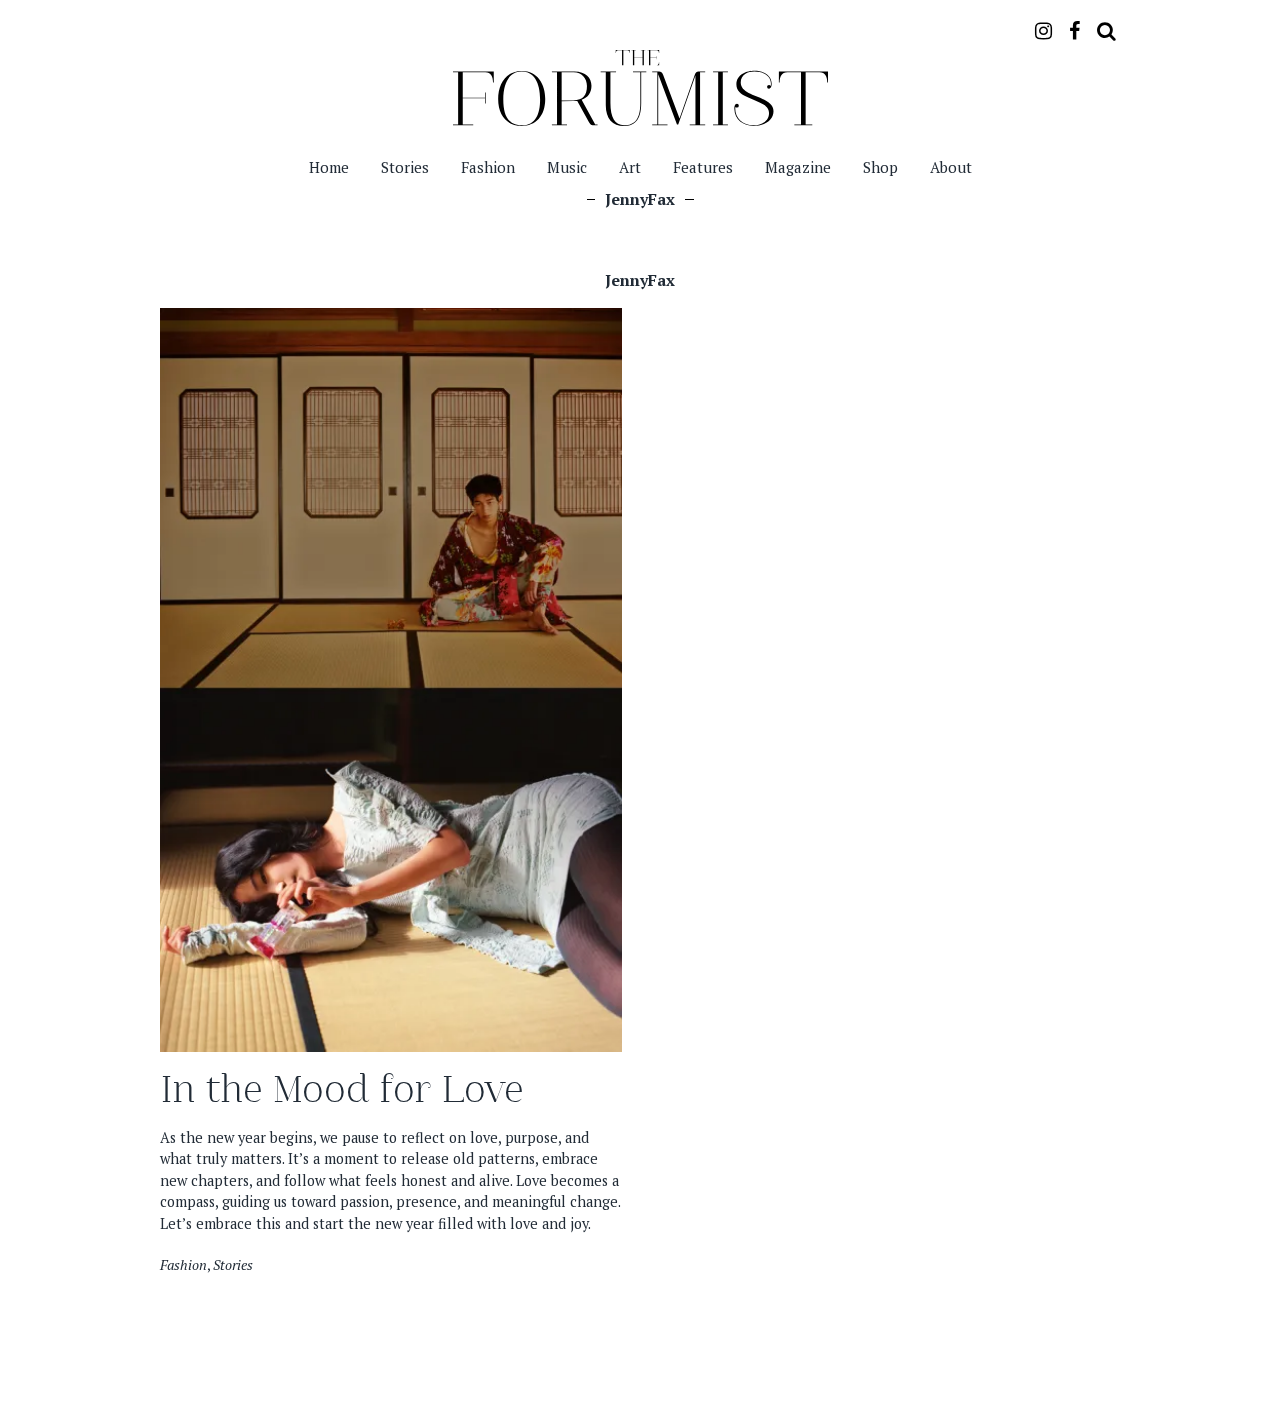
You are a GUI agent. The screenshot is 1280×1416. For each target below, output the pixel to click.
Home (329, 167)
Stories (405, 167)
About (951, 167)
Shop (880, 167)
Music (567, 167)
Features (703, 167)
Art (630, 167)
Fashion (488, 167)
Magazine (798, 167)
